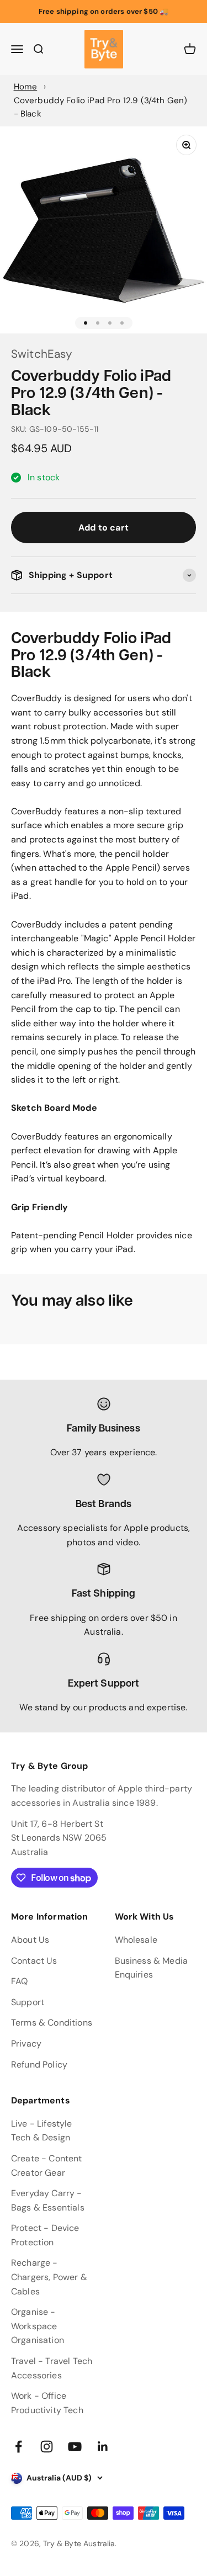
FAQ (19, 1981)
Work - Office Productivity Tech (47, 2403)
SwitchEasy (42, 354)
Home (26, 87)
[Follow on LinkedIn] (103, 2447)
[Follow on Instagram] (47, 2447)
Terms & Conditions (52, 2023)
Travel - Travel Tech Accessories (52, 2368)
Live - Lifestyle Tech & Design (42, 2131)
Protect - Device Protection (45, 2235)
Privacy (26, 2044)
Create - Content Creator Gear (47, 2166)
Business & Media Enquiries (152, 1968)
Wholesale (136, 1940)
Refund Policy (39, 2064)
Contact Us (34, 1961)
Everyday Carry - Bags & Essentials (48, 2200)
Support (28, 2002)
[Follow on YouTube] (75, 2447)
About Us (30, 1940)
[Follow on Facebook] (18, 2447)
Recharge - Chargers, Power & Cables (49, 2277)
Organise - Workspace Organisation (38, 2326)
